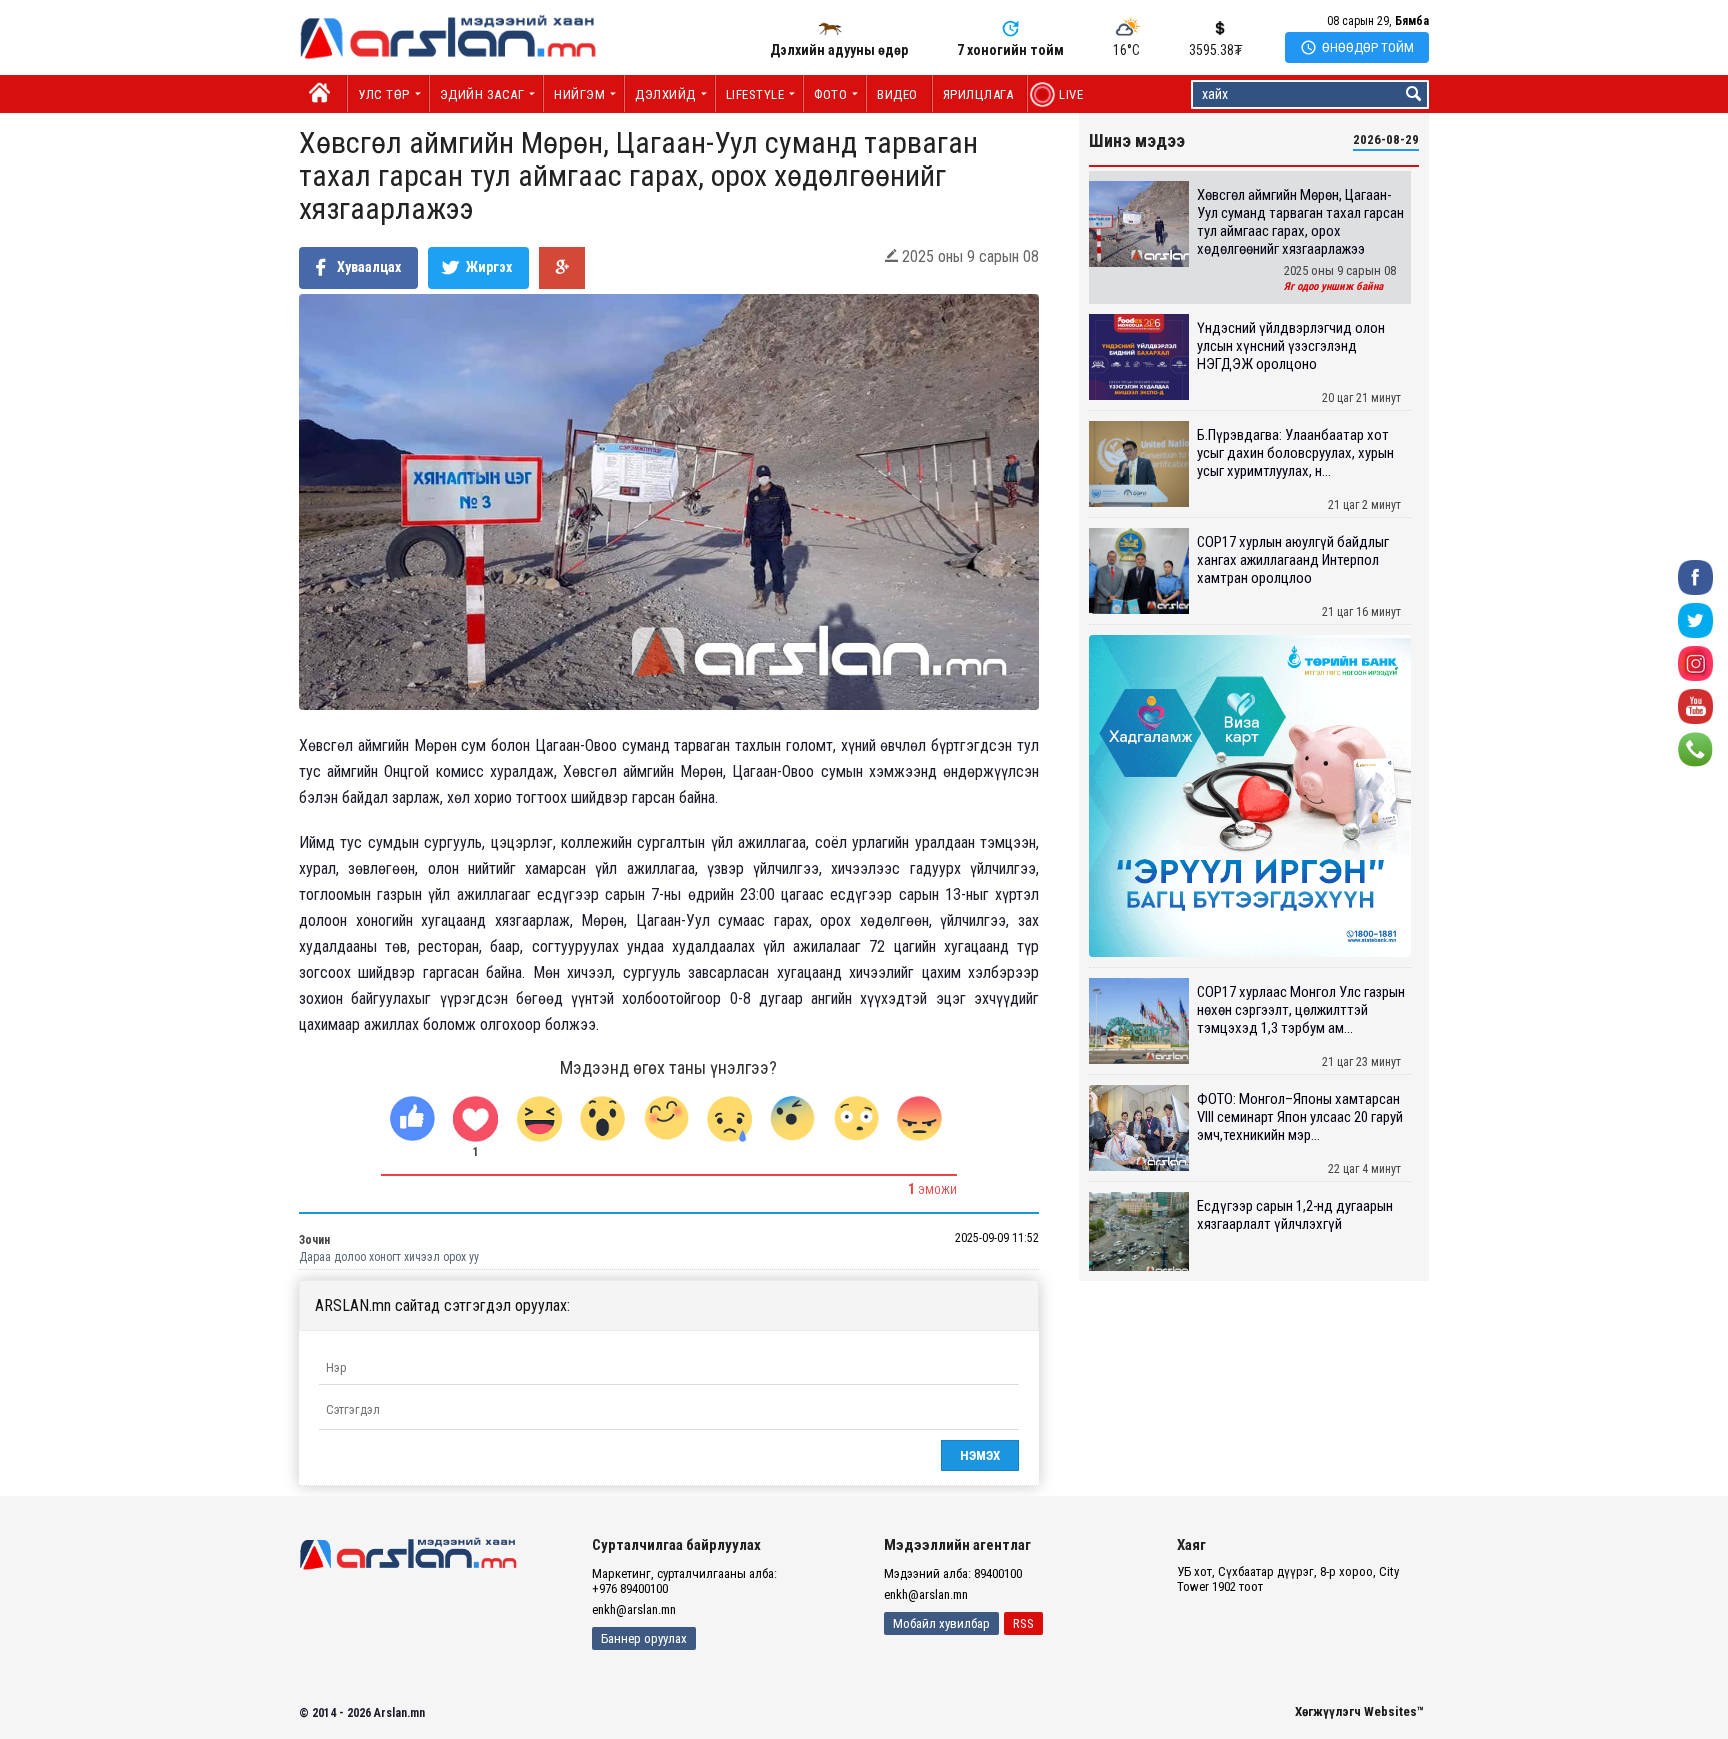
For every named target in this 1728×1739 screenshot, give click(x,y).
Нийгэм (579, 94)
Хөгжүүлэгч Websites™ (1359, 1711)
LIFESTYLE (755, 94)
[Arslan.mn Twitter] (1695, 619)
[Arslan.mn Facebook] (1695, 576)
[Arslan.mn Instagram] (1695, 662)
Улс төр (384, 94)
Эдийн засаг (482, 94)
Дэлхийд (665, 94)
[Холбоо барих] (1695, 748)
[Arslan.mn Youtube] (1695, 705)
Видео (897, 94)
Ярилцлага (978, 94)
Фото (830, 94)
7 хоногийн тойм (1010, 50)
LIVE (1060, 94)
